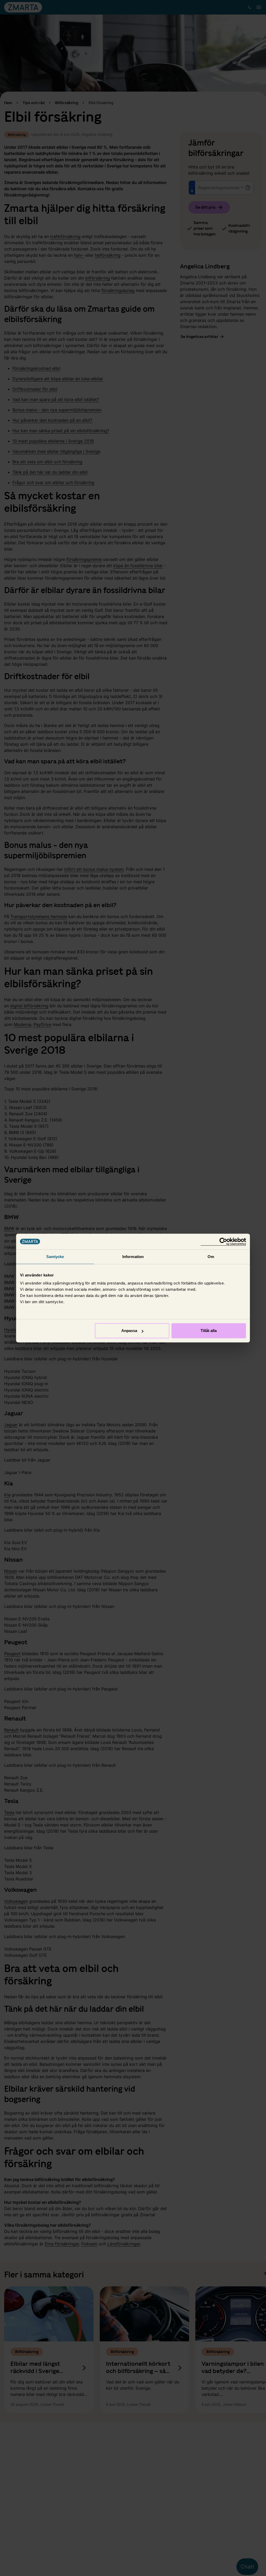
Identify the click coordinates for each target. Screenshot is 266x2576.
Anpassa (129, 1331)
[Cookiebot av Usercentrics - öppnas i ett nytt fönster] (223, 1242)
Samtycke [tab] (55, 1257)
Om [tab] (211, 1257)
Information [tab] (133, 1257)
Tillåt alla (209, 1331)
